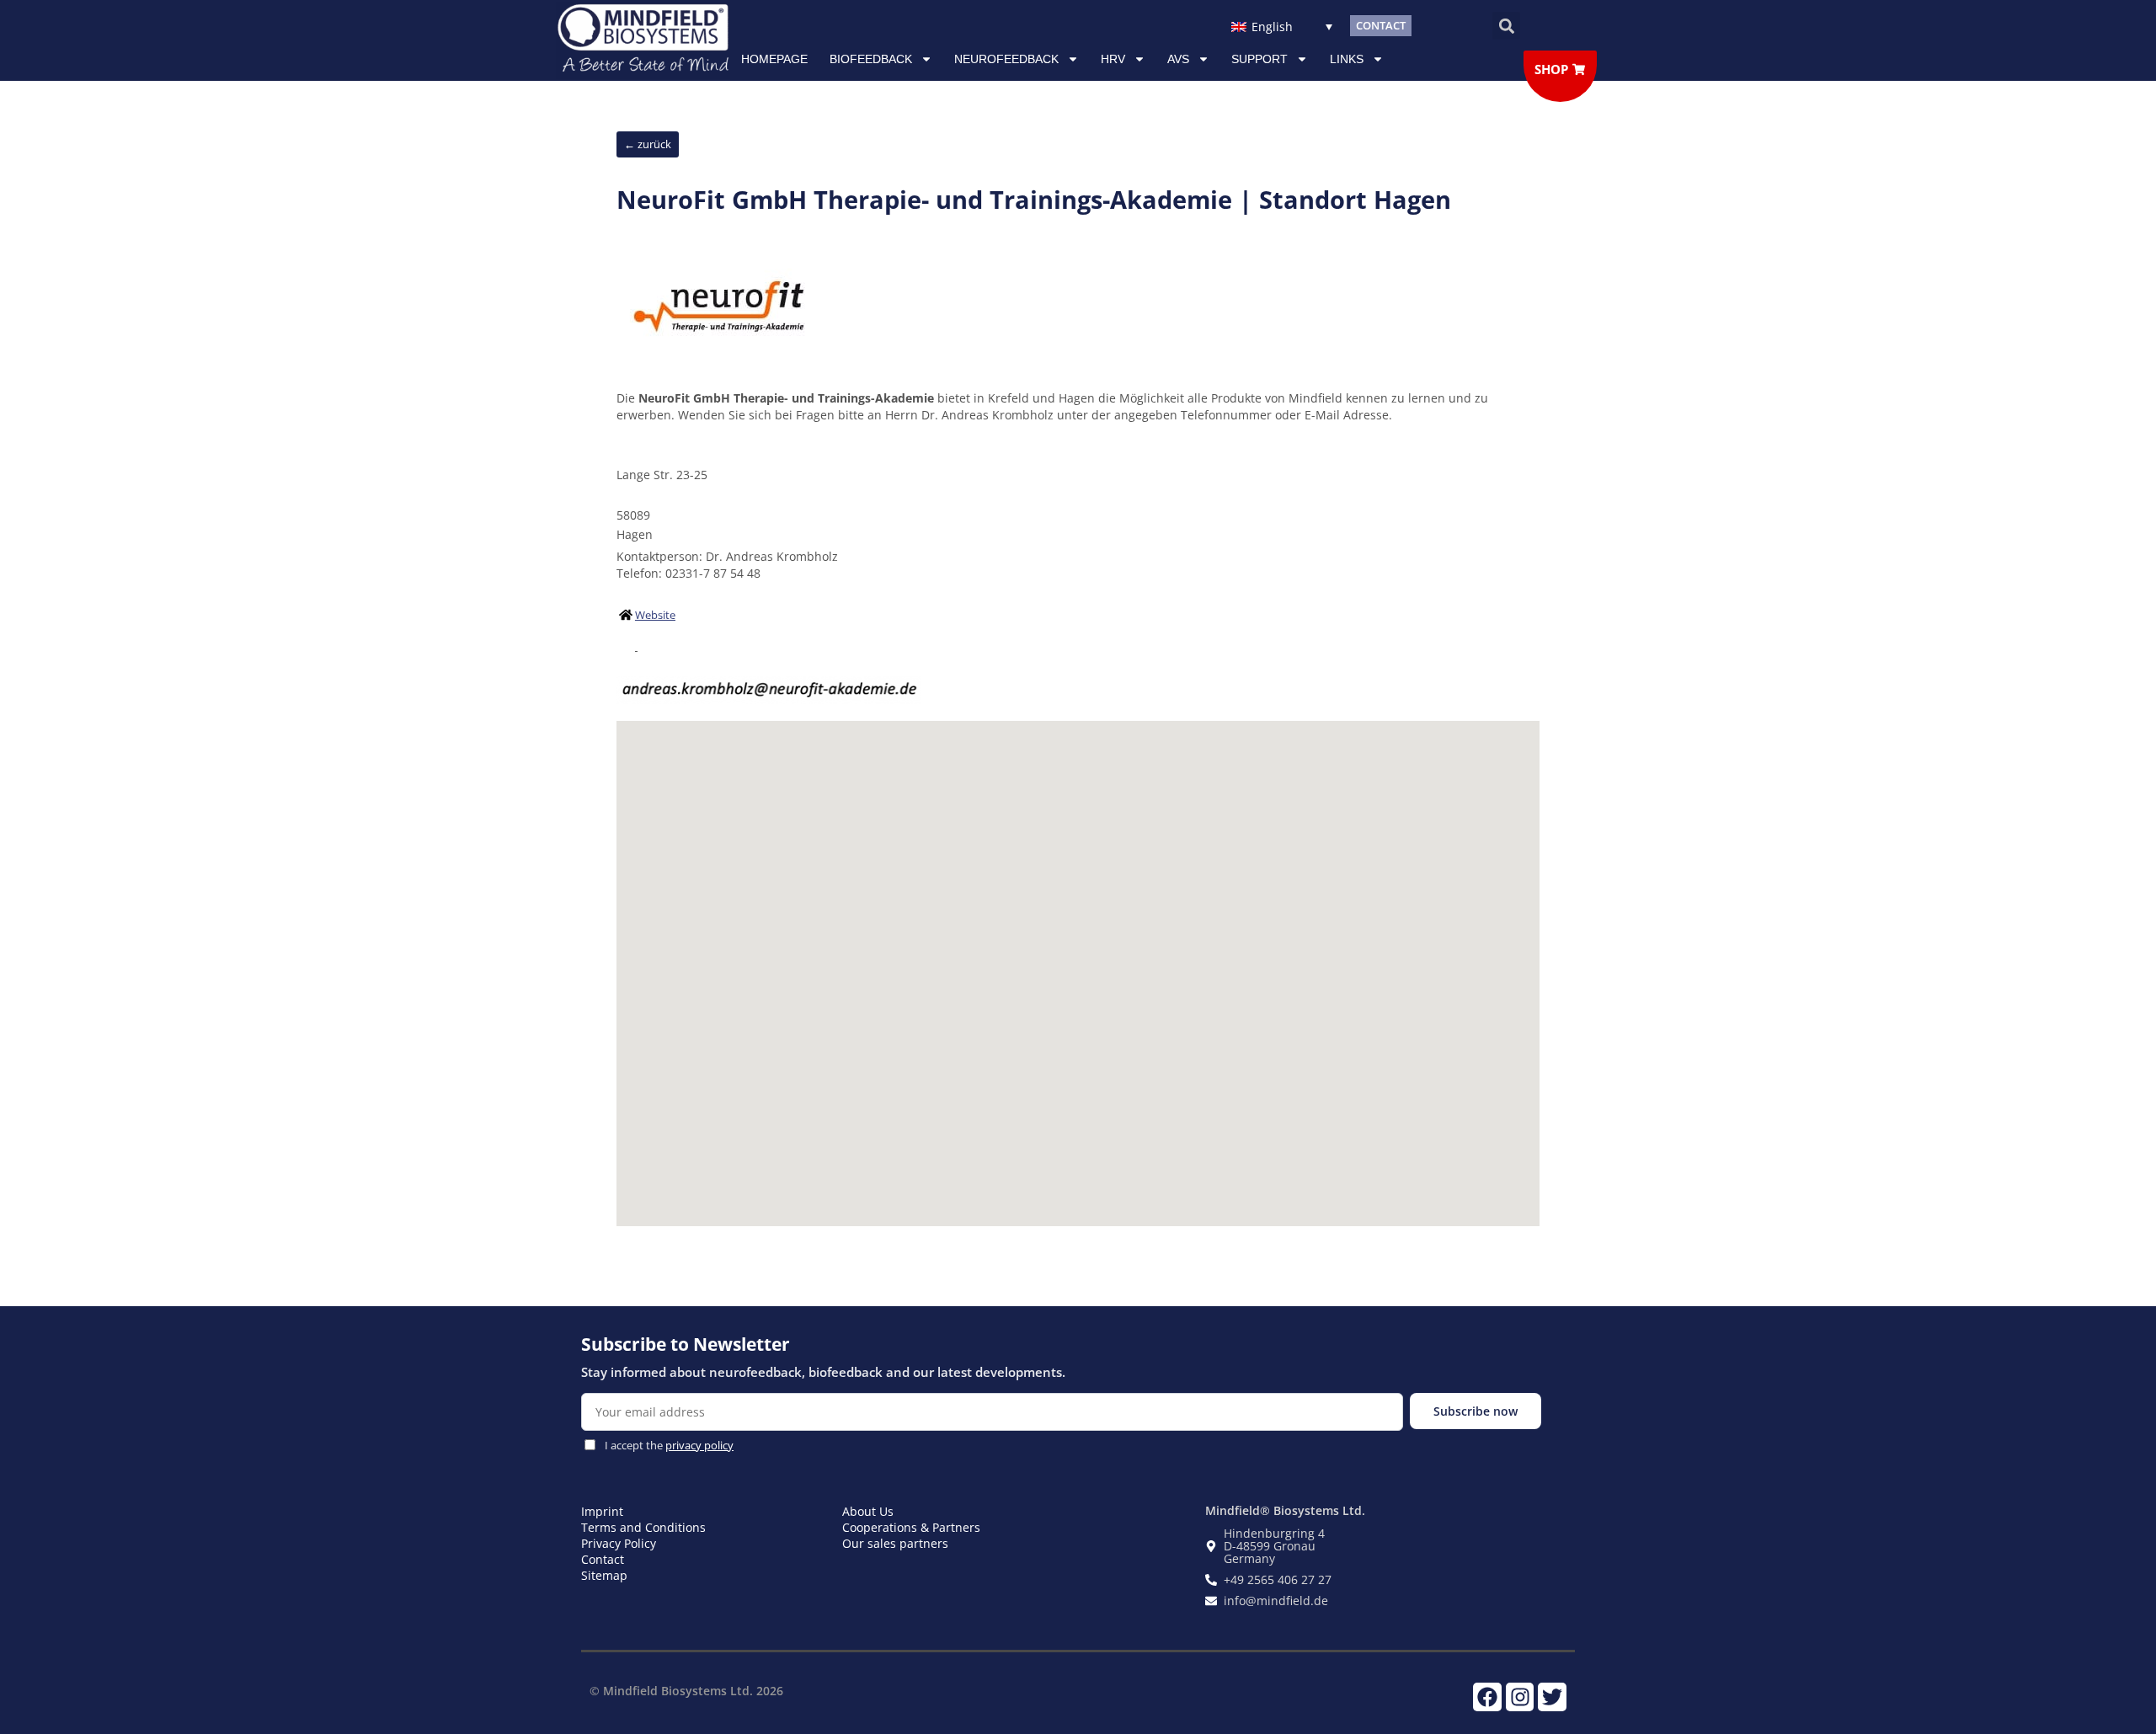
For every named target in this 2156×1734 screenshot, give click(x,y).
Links (1347, 59)
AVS (1178, 59)
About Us (868, 1511)
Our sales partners (895, 1543)
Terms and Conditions (643, 1527)
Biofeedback (871, 59)
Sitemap (604, 1575)
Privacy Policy (619, 1543)
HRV (1113, 59)
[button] (1506, 26)
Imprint (602, 1511)
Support (1259, 59)
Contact (603, 1559)
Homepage (774, 59)
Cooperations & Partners (911, 1527)
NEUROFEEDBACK (1006, 59)
